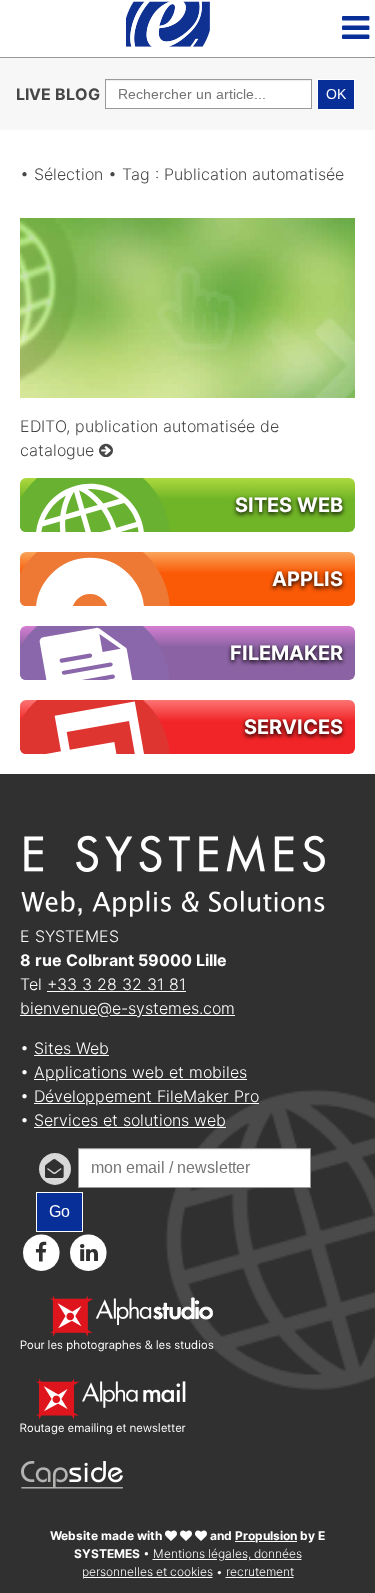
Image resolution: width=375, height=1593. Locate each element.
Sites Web (71, 1048)
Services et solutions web (130, 1120)
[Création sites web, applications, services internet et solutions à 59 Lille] (168, 45)
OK (336, 94)
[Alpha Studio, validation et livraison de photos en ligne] (117, 1346)
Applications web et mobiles (140, 1072)
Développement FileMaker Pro (146, 1096)
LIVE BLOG (58, 94)
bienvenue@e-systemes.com (127, 1008)
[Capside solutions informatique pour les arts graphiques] (72, 1483)
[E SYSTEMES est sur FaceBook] (41, 1252)
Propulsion (266, 1535)
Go (59, 1211)
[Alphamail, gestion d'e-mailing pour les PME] (103, 1429)
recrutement (260, 1571)
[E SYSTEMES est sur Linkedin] (89, 1252)
